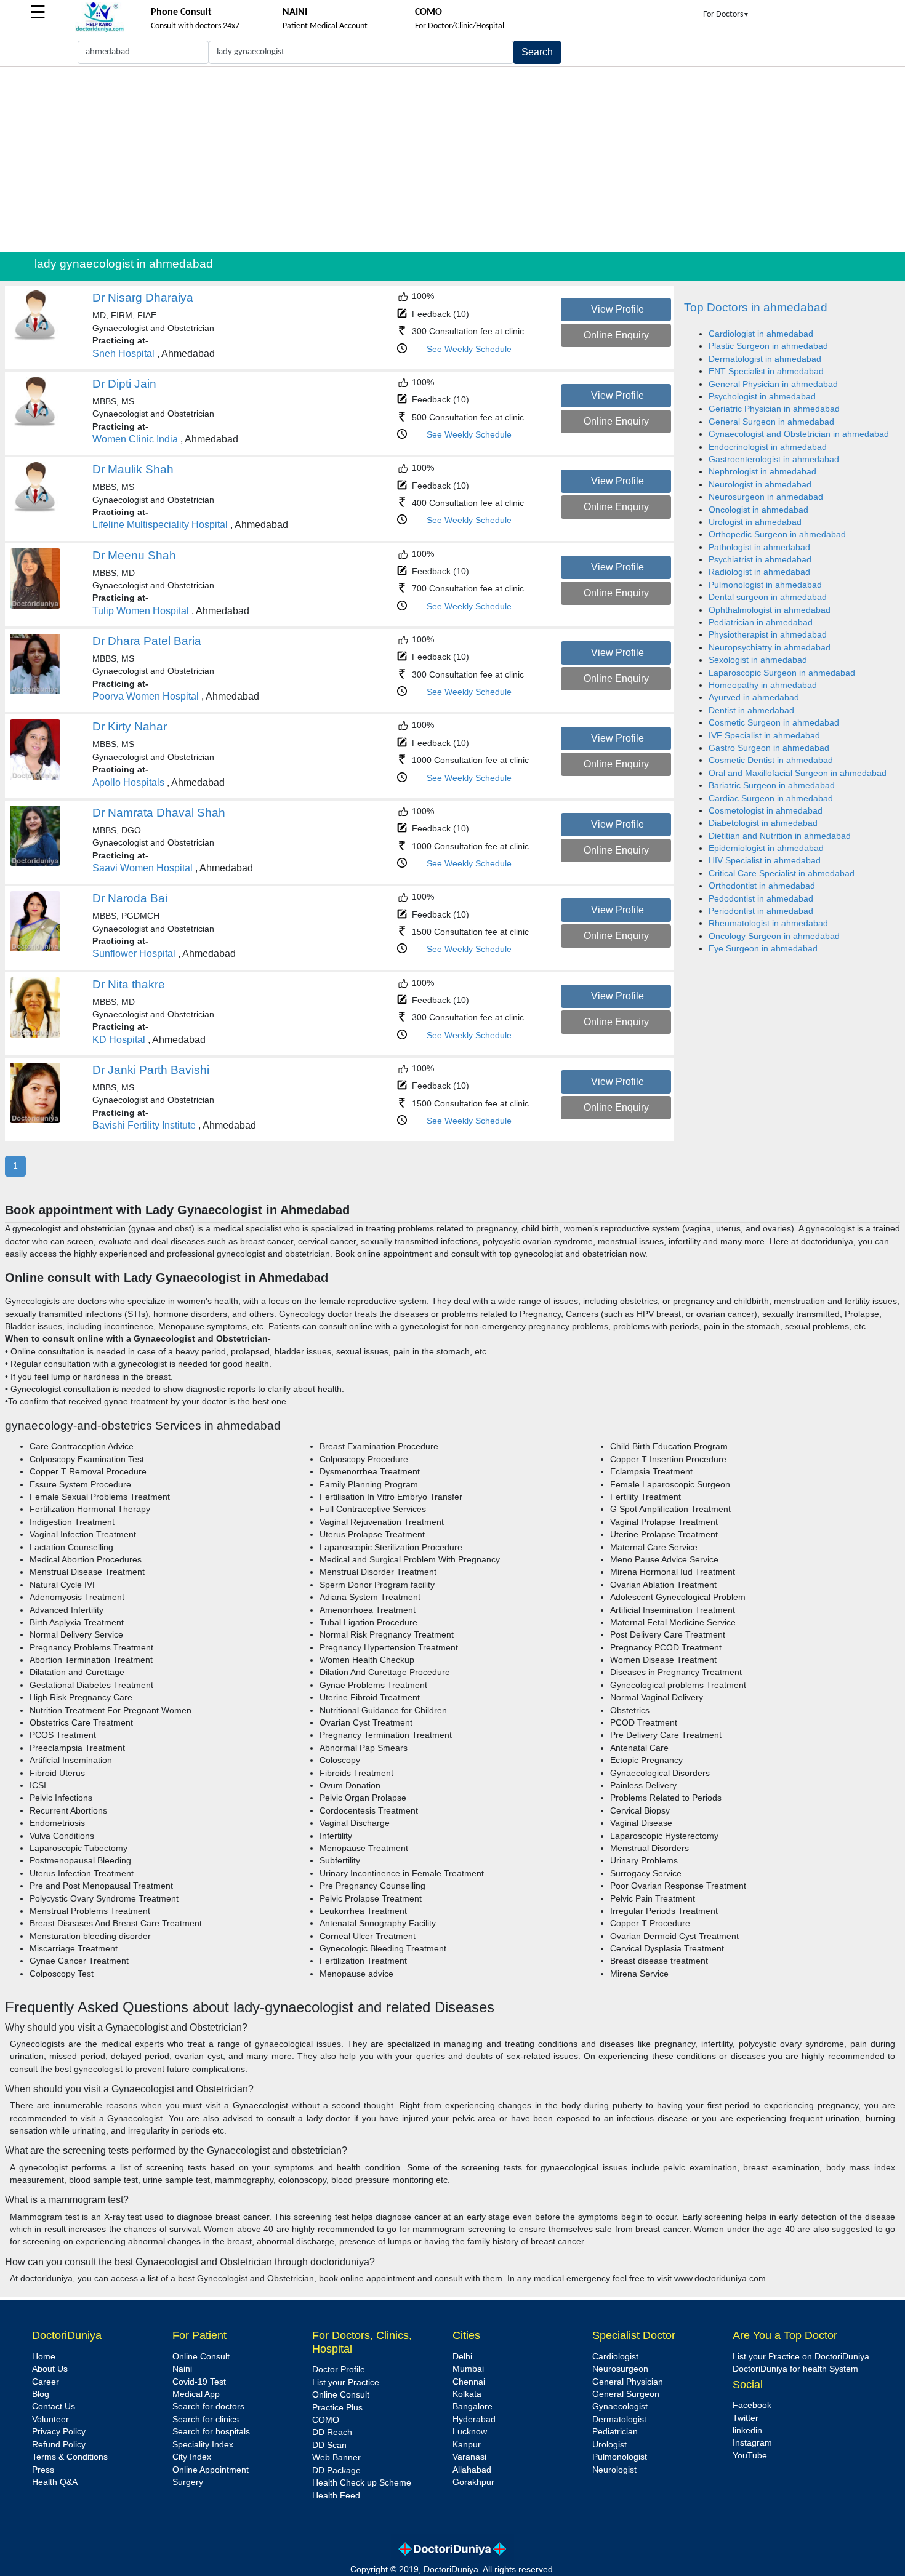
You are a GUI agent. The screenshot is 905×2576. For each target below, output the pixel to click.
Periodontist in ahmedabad (761, 911)
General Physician (628, 2382)
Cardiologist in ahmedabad (761, 334)
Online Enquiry (616, 335)
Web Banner (336, 2458)
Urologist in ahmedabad (755, 522)
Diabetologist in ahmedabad (763, 823)
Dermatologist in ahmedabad (765, 359)
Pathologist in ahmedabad (759, 547)
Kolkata (467, 2394)
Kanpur (467, 2445)
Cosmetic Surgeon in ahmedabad (774, 723)
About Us (50, 2369)
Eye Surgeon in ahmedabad (763, 949)
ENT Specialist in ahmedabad (766, 371)
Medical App (196, 2394)
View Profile (617, 309)
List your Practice (346, 2382)
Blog (41, 2394)
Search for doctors (208, 2406)
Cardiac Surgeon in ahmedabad (771, 798)
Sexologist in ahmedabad (758, 660)
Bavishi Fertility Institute (144, 1125)
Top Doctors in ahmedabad (756, 307)
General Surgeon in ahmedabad (771, 422)
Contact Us (54, 2406)
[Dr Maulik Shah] (35, 510)
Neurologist (614, 2470)
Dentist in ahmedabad (751, 710)
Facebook (752, 2405)
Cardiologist (615, 2357)
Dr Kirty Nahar (130, 726)
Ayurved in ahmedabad (754, 698)
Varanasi (469, 2457)
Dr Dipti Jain (124, 384)
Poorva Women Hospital (146, 696)
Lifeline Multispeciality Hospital (160, 525)
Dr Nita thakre (129, 984)
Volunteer (50, 2419)
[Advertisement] (452, 159)
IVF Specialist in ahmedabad (764, 736)
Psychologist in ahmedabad (762, 397)
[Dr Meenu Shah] (35, 606)
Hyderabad (474, 2419)
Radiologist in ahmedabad (759, 572)
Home (44, 2357)
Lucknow (470, 2432)
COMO (326, 2420)
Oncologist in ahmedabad (758, 510)
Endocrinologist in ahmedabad (768, 447)
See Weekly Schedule (469, 349)
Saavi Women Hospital (143, 868)
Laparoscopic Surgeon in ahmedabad (782, 673)
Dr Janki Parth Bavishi (151, 1070)
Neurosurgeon (620, 2369)
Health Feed (336, 2496)
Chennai (469, 2382)
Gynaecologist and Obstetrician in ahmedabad (799, 434)
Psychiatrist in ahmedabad (760, 560)
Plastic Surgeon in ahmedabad (768, 346)
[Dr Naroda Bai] (35, 949)
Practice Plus (337, 2408)
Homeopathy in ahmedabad (763, 685)
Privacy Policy (59, 2432)
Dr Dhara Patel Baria (147, 641)
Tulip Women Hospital (141, 611)
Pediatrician (615, 2432)
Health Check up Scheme (362, 2483)
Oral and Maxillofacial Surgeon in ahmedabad (798, 773)
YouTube (750, 2456)
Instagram (752, 2443)
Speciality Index (203, 2445)
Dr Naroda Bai (130, 898)
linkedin (747, 2430)
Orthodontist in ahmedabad (762, 886)
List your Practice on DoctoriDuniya (801, 2357)
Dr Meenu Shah (134, 555)
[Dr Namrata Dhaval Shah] (35, 863)
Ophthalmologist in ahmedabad (770, 610)
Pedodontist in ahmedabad (761, 899)
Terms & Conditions (70, 2457)
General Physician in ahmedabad (773, 384)
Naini (182, 2369)
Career (46, 2382)
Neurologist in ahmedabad (760, 485)
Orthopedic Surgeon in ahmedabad (777, 534)
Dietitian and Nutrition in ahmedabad (780, 836)
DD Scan (329, 2445)
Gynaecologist (620, 2406)
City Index (192, 2457)
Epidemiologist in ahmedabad (766, 848)
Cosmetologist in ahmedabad (766, 811)
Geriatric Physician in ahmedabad (774, 409)
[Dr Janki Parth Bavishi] (35, 1120)
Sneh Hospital (123, 354)
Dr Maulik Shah (133, 469)
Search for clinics (206, 2419)
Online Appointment (211, 2470)
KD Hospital (119, 1040)
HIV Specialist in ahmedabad (765, 861)
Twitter (746, 2418)
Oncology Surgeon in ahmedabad (774, 936)
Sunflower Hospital (134, 954)
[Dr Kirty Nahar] (35, 778)
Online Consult (201, 2357)
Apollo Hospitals (128, 782)
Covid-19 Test (199, 2382)
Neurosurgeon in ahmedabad (766, 497)
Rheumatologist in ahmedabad (768, 923)
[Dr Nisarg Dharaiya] (35, 338)
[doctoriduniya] (100, 30)
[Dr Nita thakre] (35, 1035)
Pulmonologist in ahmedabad (765, 585)
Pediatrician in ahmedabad (761, 622)
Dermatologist (619, 2419)
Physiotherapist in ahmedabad (768, 635)
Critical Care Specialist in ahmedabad (782, 874)
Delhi (462, 2357)
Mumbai (468, 2369)
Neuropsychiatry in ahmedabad (770, 648)
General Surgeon (626, 2394)
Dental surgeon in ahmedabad (768, 597)
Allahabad (472, 2470)
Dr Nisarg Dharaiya (143, 298)
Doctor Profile (339, 2370)
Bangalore (473, 2406)
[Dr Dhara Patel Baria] (35, 691)
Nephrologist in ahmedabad (762, 472)
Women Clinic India (135, 439)
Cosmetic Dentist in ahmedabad (771, 760)
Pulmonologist (620, 2457)
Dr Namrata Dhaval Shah (159, 813)
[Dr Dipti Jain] (35, 424)
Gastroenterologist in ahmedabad (774, 459)
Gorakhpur (473, 2482)
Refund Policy (59, 2445)
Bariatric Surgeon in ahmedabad (772, 786)
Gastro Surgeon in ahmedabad (769, 748)
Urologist (609, 2445)
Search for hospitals (211, 2432)
